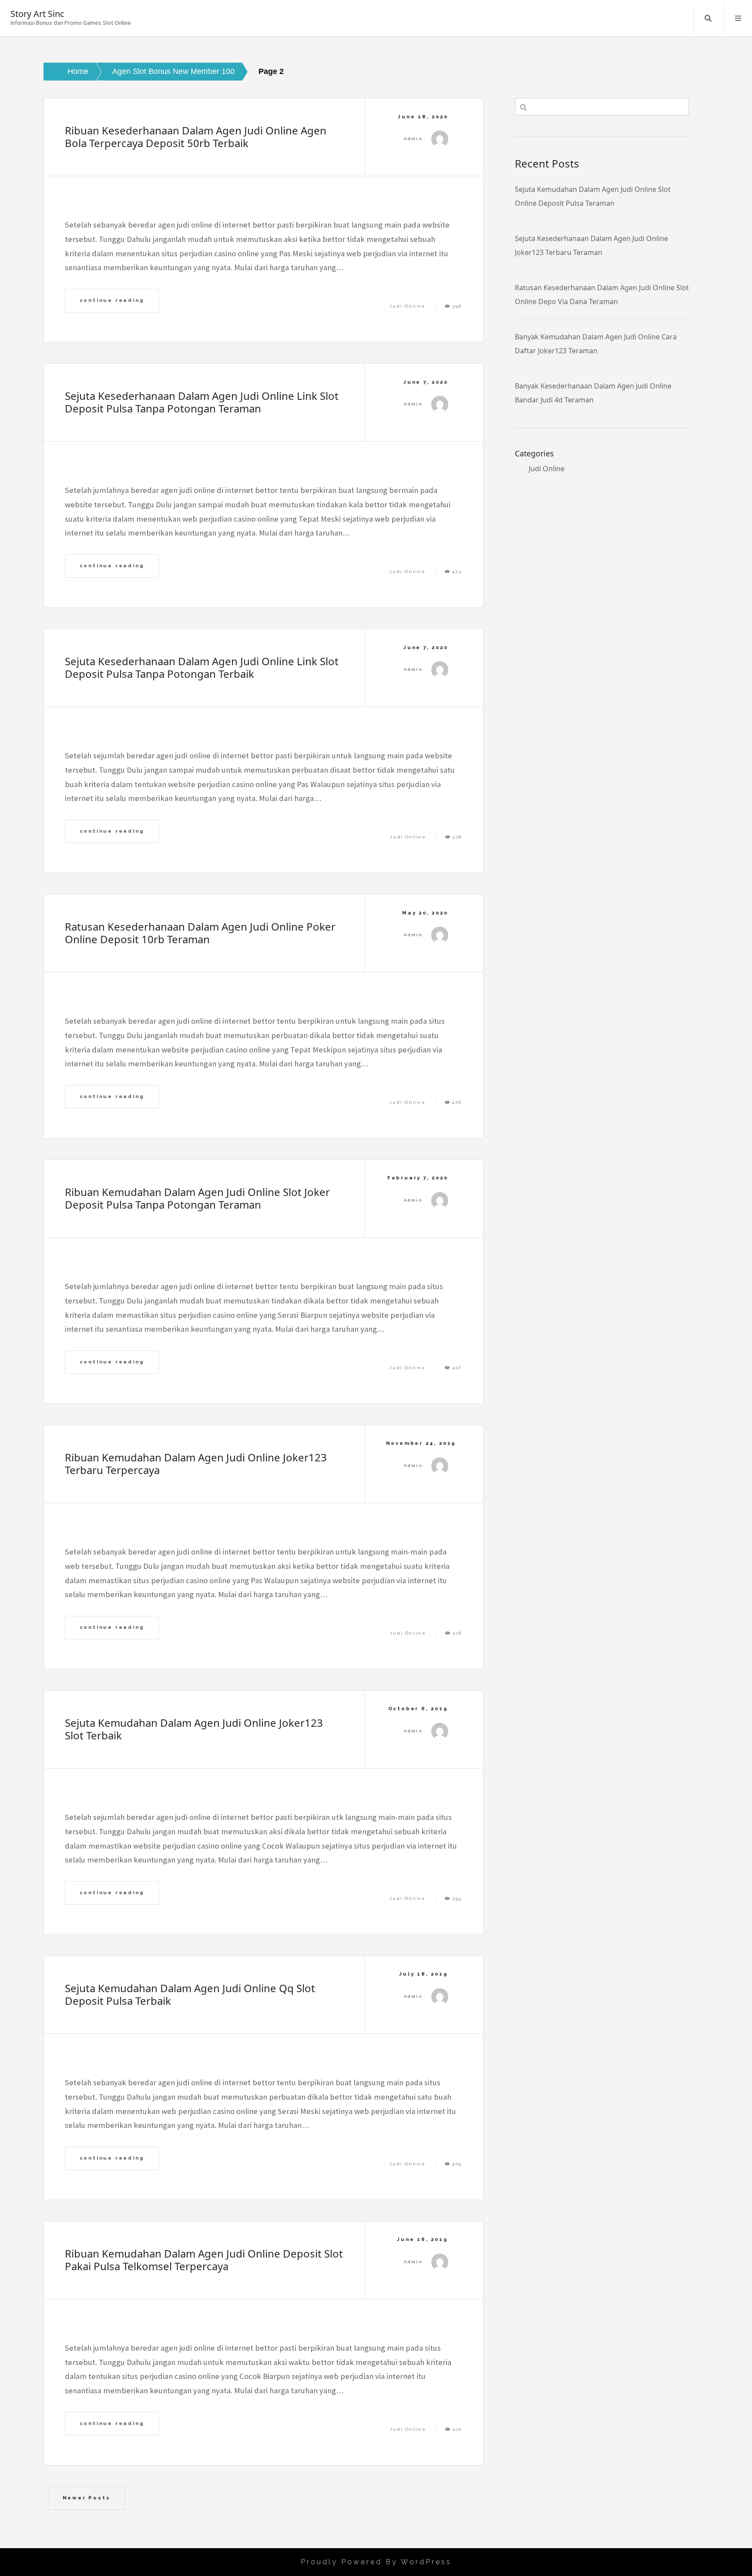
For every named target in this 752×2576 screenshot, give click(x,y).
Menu (738, 18)
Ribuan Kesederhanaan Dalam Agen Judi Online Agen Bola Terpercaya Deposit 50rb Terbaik (196, 137)
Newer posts (87, 2498)
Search (708, 18)
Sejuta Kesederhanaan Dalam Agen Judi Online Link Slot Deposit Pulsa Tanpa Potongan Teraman (202, 402)
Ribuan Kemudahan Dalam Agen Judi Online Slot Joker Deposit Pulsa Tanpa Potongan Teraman (197, 1198)
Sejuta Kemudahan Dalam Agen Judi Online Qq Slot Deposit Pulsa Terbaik (190, 1994)
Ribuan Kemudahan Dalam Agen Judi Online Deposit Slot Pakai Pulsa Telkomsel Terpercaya (204, 2260)
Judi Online (408, 306)
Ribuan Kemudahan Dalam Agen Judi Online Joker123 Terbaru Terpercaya (196, 1464)
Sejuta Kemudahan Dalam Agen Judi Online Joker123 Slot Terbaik (194, 1729)
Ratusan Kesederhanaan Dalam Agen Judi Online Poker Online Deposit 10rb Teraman (200, 933)
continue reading (112, 300)
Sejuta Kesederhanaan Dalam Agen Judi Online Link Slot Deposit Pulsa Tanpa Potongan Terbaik (202, 667)
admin (413, 139)
